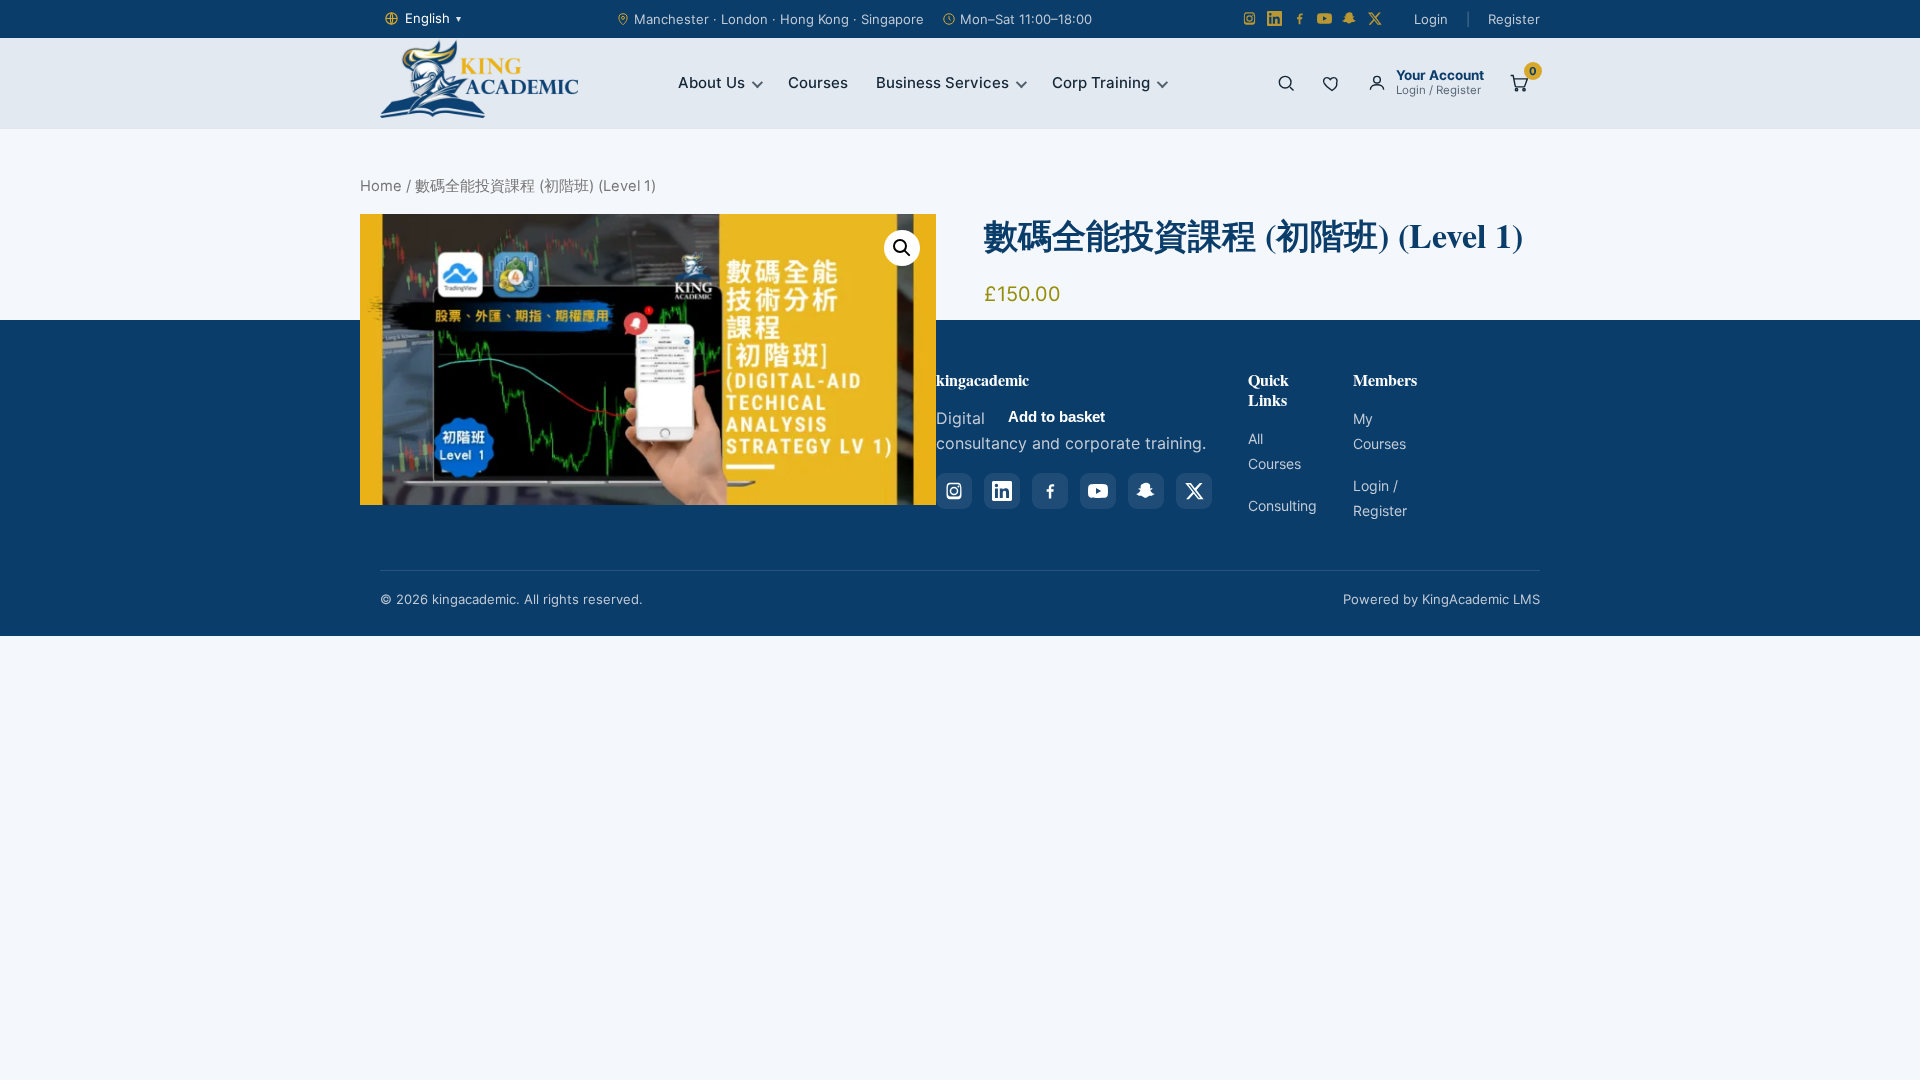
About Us (711, 82)
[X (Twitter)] (1374, 18)
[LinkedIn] (1274, 18)
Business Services (942, 82)
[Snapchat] (1349, 18)
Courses (818, 82)
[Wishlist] (1332, 83)
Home (381, 186)
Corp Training (1101, 82)
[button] (902, 248)
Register (1514, 19)
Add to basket (1056, 416)
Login (1431, 19)
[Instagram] (1249, 18)
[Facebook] (1299, 18)
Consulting (1282, 505)
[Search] (1286, 83)
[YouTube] (1324, 18)
